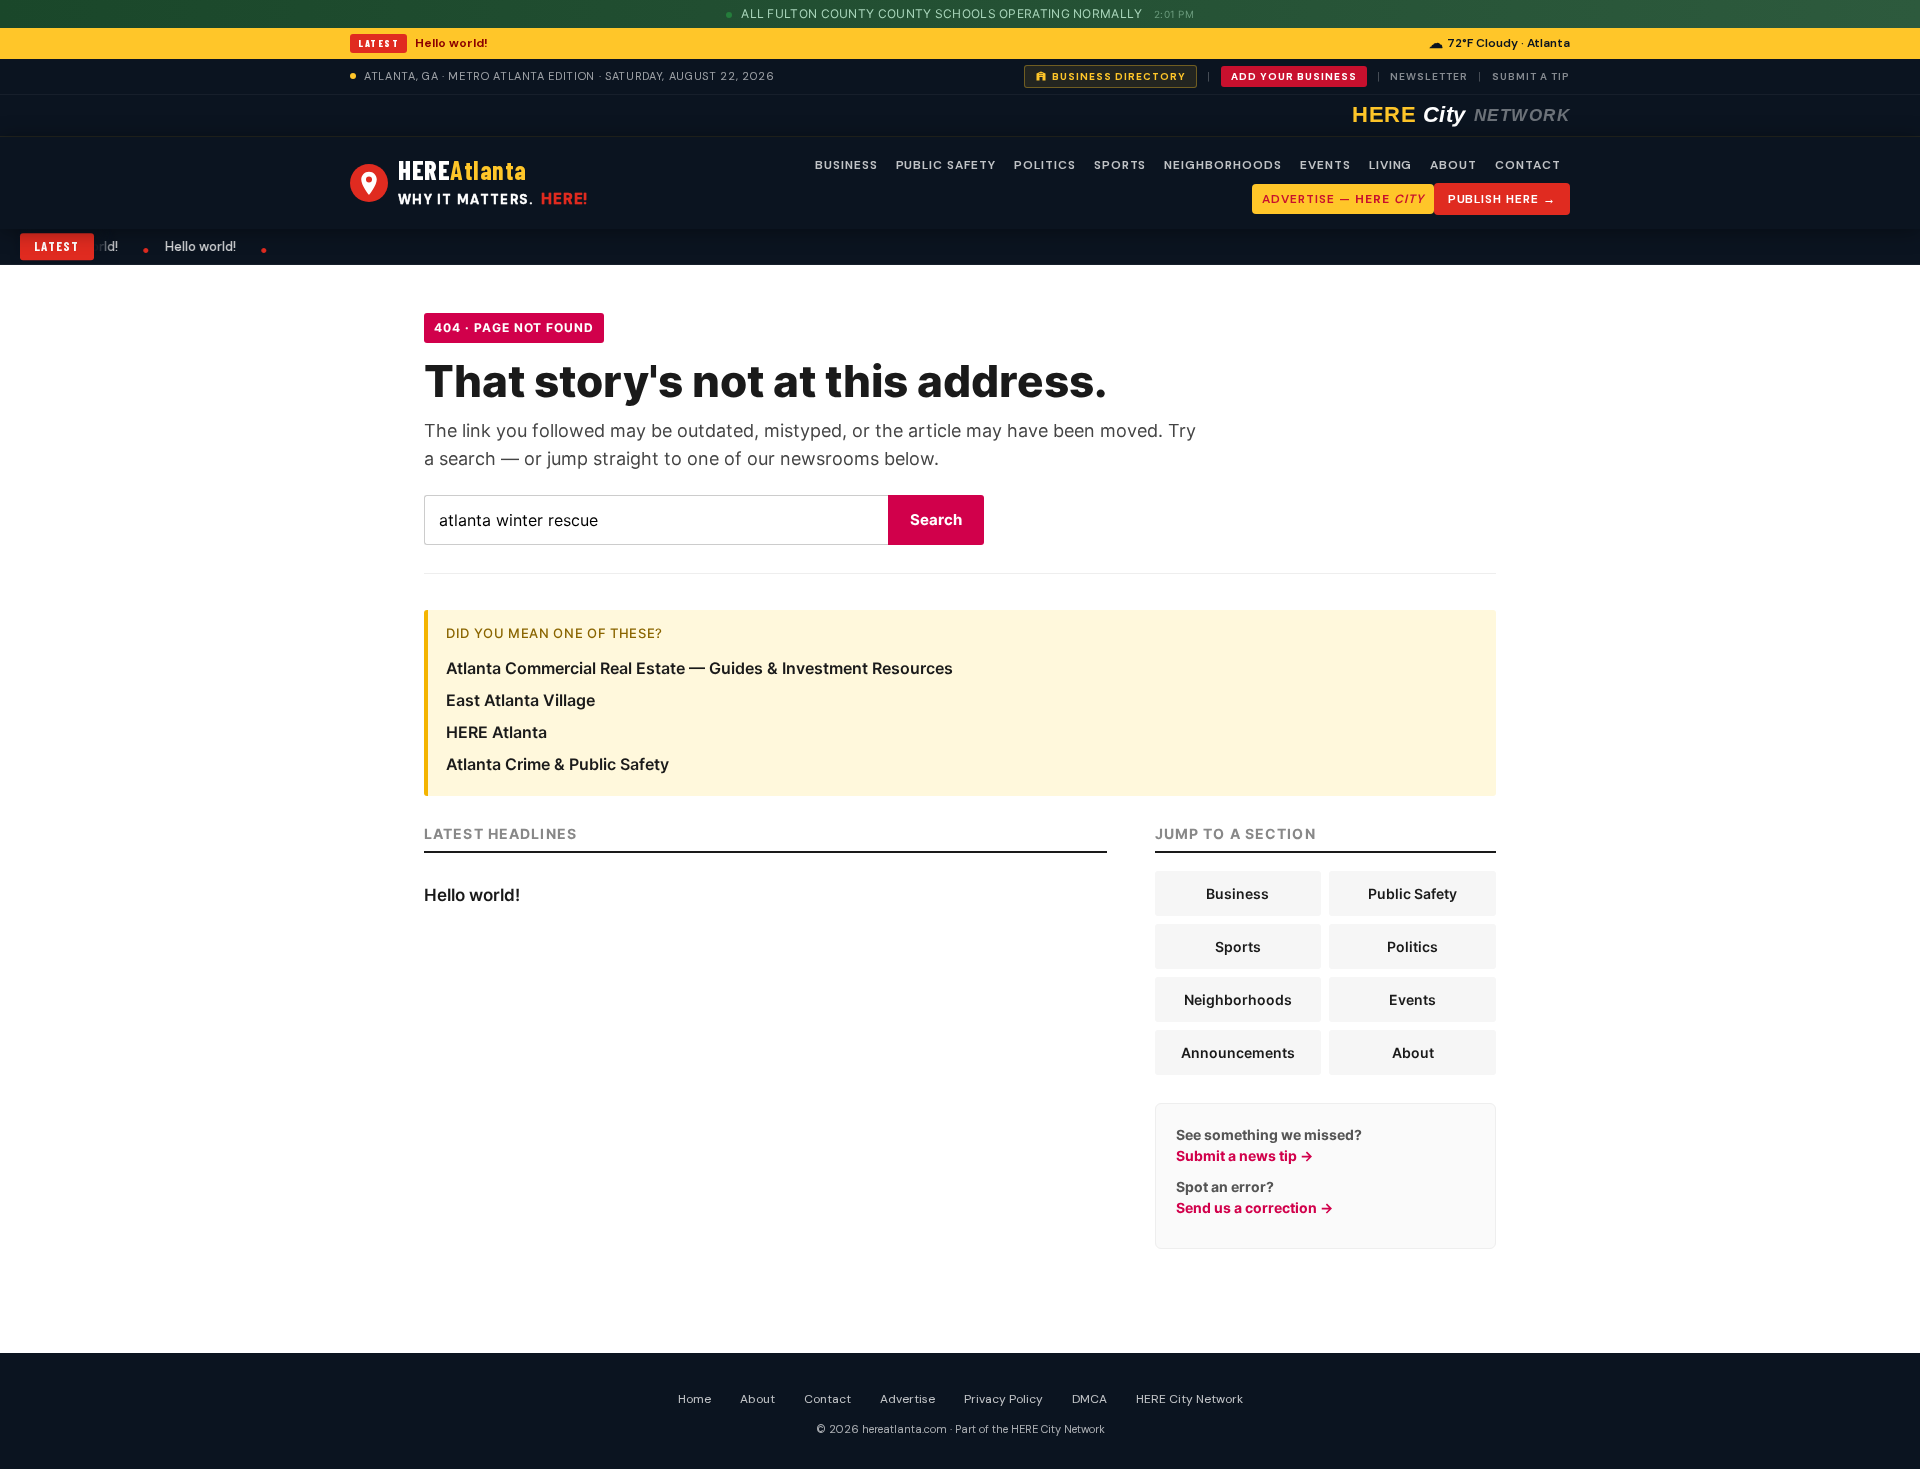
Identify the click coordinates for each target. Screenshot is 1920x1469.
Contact (827, 1399)
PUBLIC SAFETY (946, 165)
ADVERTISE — (1342, 199)
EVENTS (1325, 165)
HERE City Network (1189, 1399)
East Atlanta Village (520, 700)
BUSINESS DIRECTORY (1119, 76)
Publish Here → (1502, 199)
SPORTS (1120, 165)
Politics (1412, 946)
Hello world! (451, 43)
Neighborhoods (1238, 999)
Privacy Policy (1003, 1399)
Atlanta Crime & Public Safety (557, 764)
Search (936, 519)
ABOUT (1453, 165)
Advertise (907, 1399)
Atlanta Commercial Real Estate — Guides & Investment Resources (699, 668)
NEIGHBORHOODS (1222, 165)
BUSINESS (846, 165)
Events (1412, 999)
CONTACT (1528, 165)
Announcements (1238, 1052)
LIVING (1391, 165)
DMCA (1089, 1399)
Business (1237, 893)
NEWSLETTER (1429, 76)
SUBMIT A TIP (1531, 76)
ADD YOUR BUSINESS (1294, 76)
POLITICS (1045, 165)
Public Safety (1412, 893)
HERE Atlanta (496, 732)
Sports (1238, 946)
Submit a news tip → (1244, 1155)
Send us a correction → (1254, 1207)
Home (694, 1399)
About (1413, 1052)
